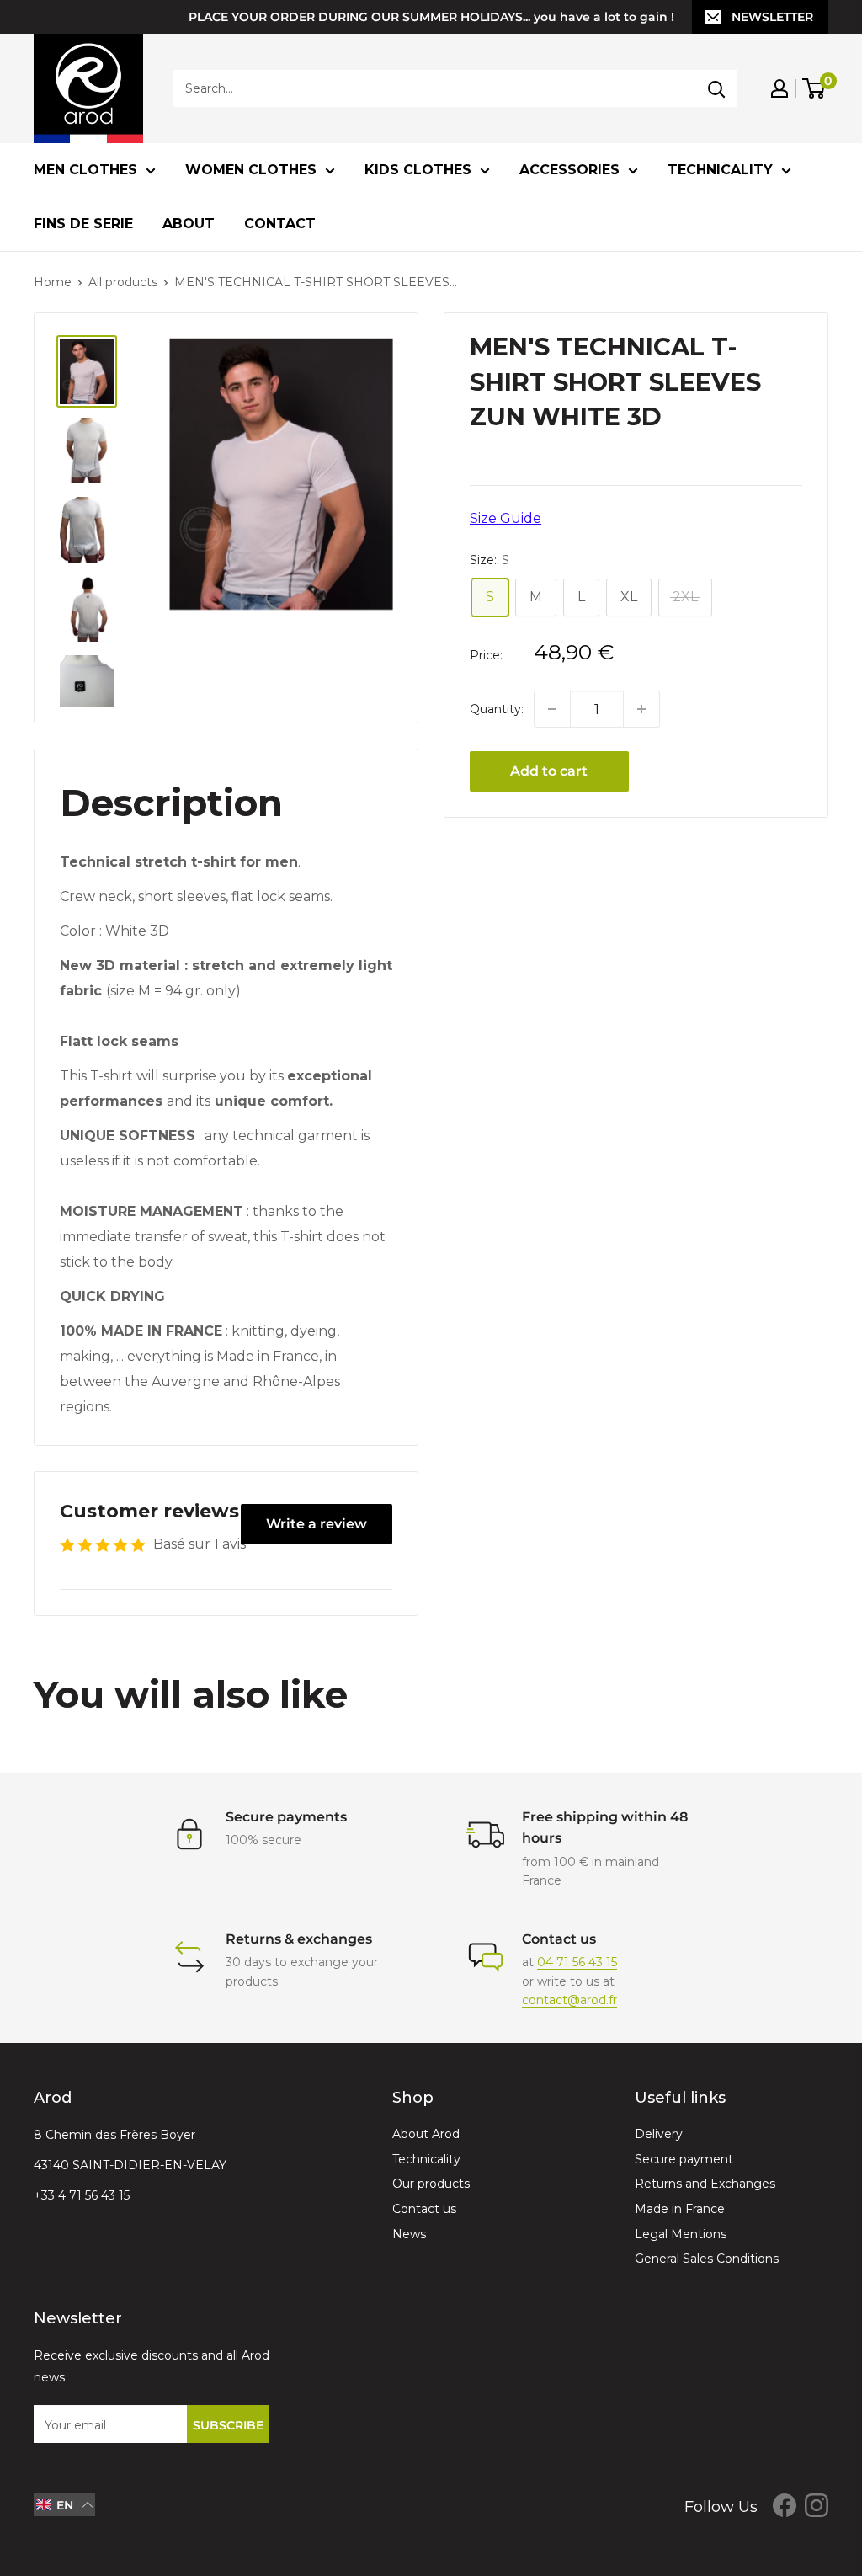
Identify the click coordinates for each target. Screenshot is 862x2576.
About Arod (426, 2134)
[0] (814, 88)
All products (123, 282)
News (409, 2234)
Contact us (424, 2209)
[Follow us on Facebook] (785, 2505)
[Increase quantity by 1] (641, 709)
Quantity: (497, 709)
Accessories (569, 170)
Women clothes (251, 170)
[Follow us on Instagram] (817, 2505)
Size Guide (505, 518)
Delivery (659, 2134)
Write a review (317, 1524)
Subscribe (228, 2425)
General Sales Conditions (707, 2259)
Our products (431, 2184)
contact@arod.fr (569, 2000)
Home (53, 282)
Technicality (720, 170)
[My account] (780, 88)
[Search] (716, 88)
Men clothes (85, 170)
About (189, 224)
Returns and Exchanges (705, 2184)
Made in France (680, 2209)
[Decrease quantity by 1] (552, 709)
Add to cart (549, 771)
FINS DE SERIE (83, 224)
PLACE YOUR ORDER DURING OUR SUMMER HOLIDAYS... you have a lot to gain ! (431, 17)
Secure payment (684, 2159)
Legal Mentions (681, 2234)
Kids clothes (418, 170)
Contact (280, 224)
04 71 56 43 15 (577, 1962)
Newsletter (772, 17)
